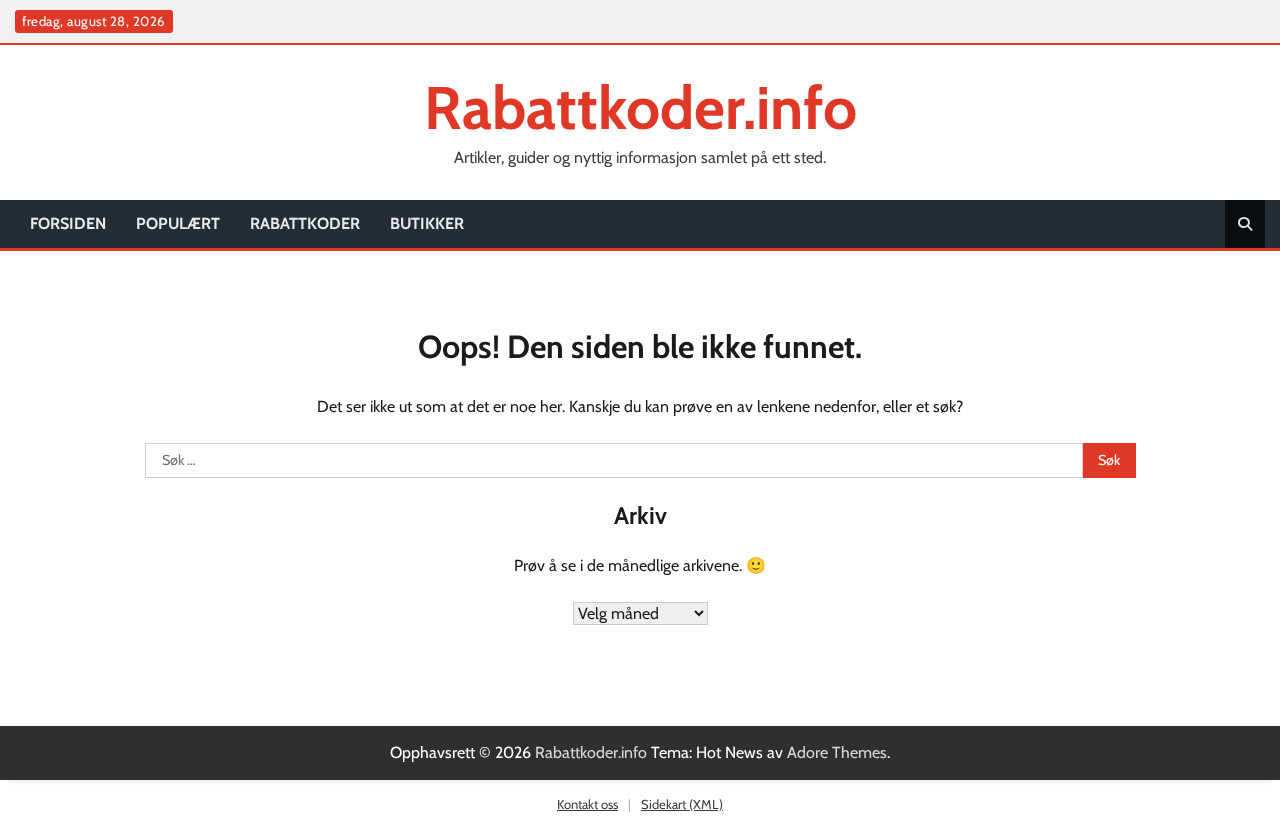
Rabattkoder (305, 223)
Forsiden (68, 223)
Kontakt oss (587, 804)
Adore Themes (837, 752)
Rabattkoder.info (640, 107)
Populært (178, 223)
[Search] (1245, 224)
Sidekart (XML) (682, 804)
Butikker (427, 223)
